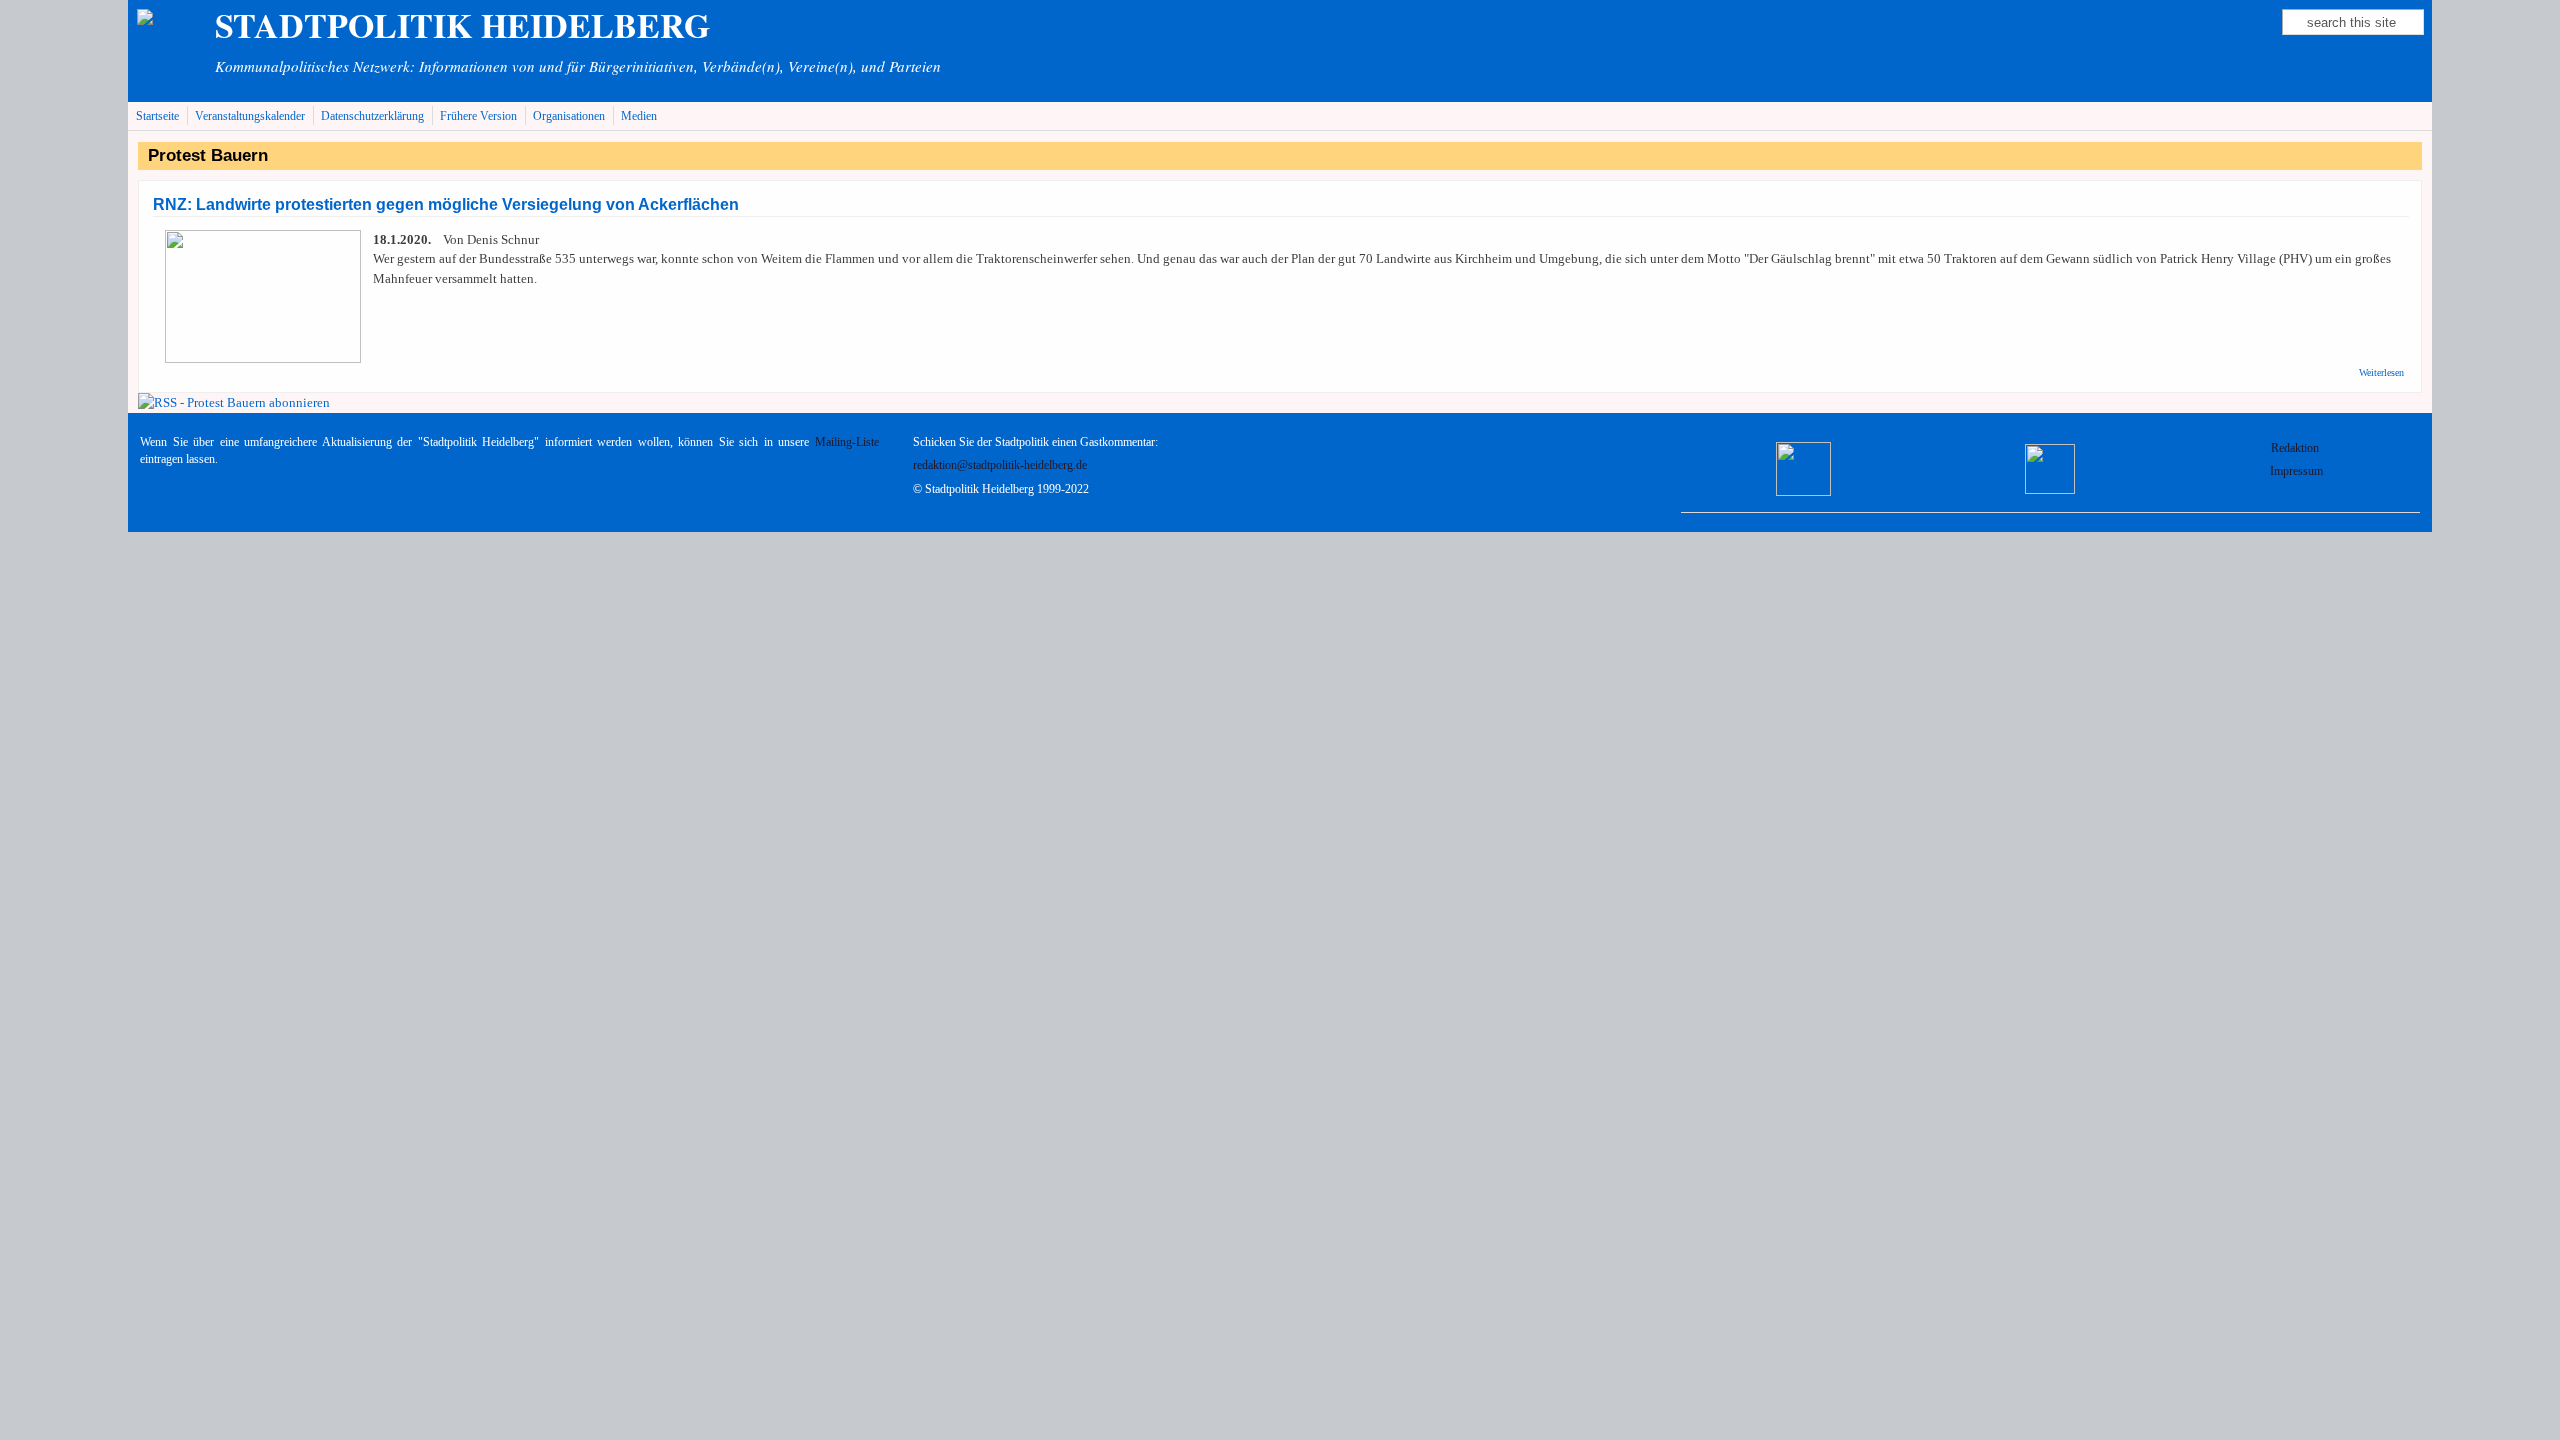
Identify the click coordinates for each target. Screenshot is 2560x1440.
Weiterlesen (2381, 372)
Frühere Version (478, 116)
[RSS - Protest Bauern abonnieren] (234, 402)
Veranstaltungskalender (250, 116)
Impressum (2296, 471)
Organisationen (569, 116)
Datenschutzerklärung (372, 116)
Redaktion (2296, 448)
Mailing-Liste (847, 442)
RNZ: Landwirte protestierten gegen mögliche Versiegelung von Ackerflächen (446, 204)
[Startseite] (170, 18)
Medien (639, 116)
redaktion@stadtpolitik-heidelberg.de (1000, 465)
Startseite (157, 116)
